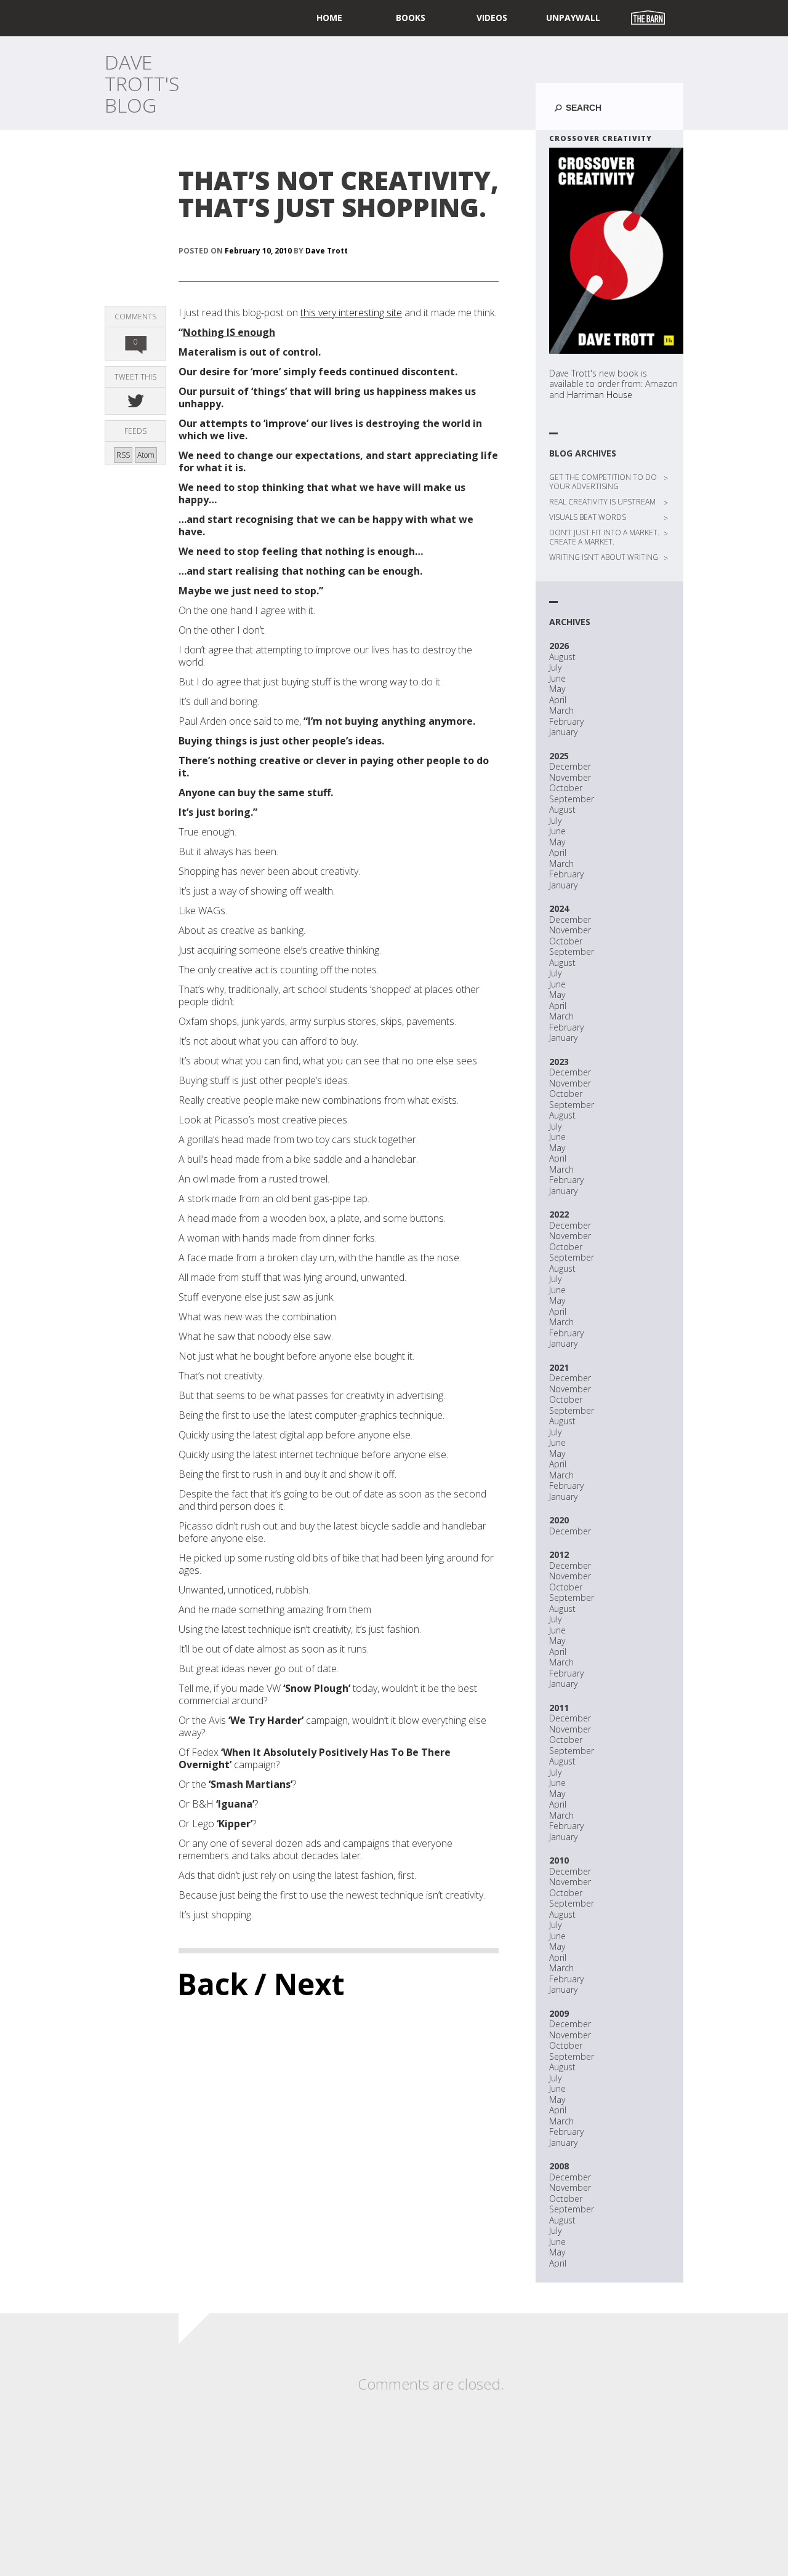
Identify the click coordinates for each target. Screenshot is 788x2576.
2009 (559, 2013)
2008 (559, 2166)
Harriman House (600, 395)
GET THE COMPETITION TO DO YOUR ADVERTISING (603, 482)
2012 (559, 1554)
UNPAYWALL (573, 18)
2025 (559, 756)
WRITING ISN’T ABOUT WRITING (604, 557)
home (329, 18)
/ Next (300, 1984)
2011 (559, 1708)
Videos (492, 18)
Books (411, 18)
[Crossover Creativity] (616, 251)
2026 (559, 646)
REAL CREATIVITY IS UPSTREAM (602, 502)
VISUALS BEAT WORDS (588, 517)
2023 (559, 1062)
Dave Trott (327, 251)
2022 (559, 1214)
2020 (559, 1520)
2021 (559, 1367)
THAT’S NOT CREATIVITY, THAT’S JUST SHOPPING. (339, 193)
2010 (559, 1860)
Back (213, 1984)
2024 (559, 908)
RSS (123, 455)
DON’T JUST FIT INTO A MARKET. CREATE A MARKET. (604, 537)
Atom (146, 455)
